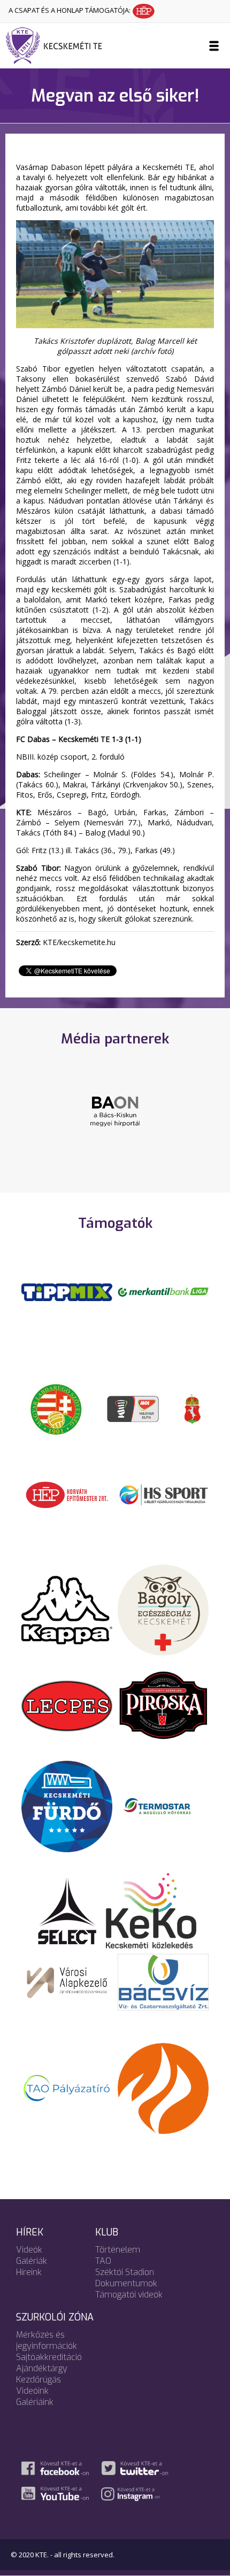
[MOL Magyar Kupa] (134, 1408)
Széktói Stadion (125, 2272)
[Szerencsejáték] (67, 1291)
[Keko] (151, 1910)
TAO (103, 2261)
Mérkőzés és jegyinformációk (47, 2340)
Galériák (32, 2261)
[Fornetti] (163, 2087)
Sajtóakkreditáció (49, 2357)
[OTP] (163, 1291)
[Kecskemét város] (193, 1408)
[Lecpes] (67, 1705)
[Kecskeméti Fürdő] (67, 1806)
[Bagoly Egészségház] (163, 1609)
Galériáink (35, 2402)
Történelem (118, 2250)
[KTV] (115, 1117)
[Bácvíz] (163, 1981)
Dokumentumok (126, 2283)
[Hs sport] (163, 1494)
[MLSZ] (56, 1408)
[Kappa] (67, 1609)
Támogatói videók (129, 2295)
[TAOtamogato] (67, 2087)
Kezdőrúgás (39, 2380)
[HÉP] (67, 1494)
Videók (29, 2250)
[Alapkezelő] (67, 1981)
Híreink (29, 2272)
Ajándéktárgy (42, 2368)
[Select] (67, 1910)
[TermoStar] (163, 1806)
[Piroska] (163, 1705)
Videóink (32, 2391)
